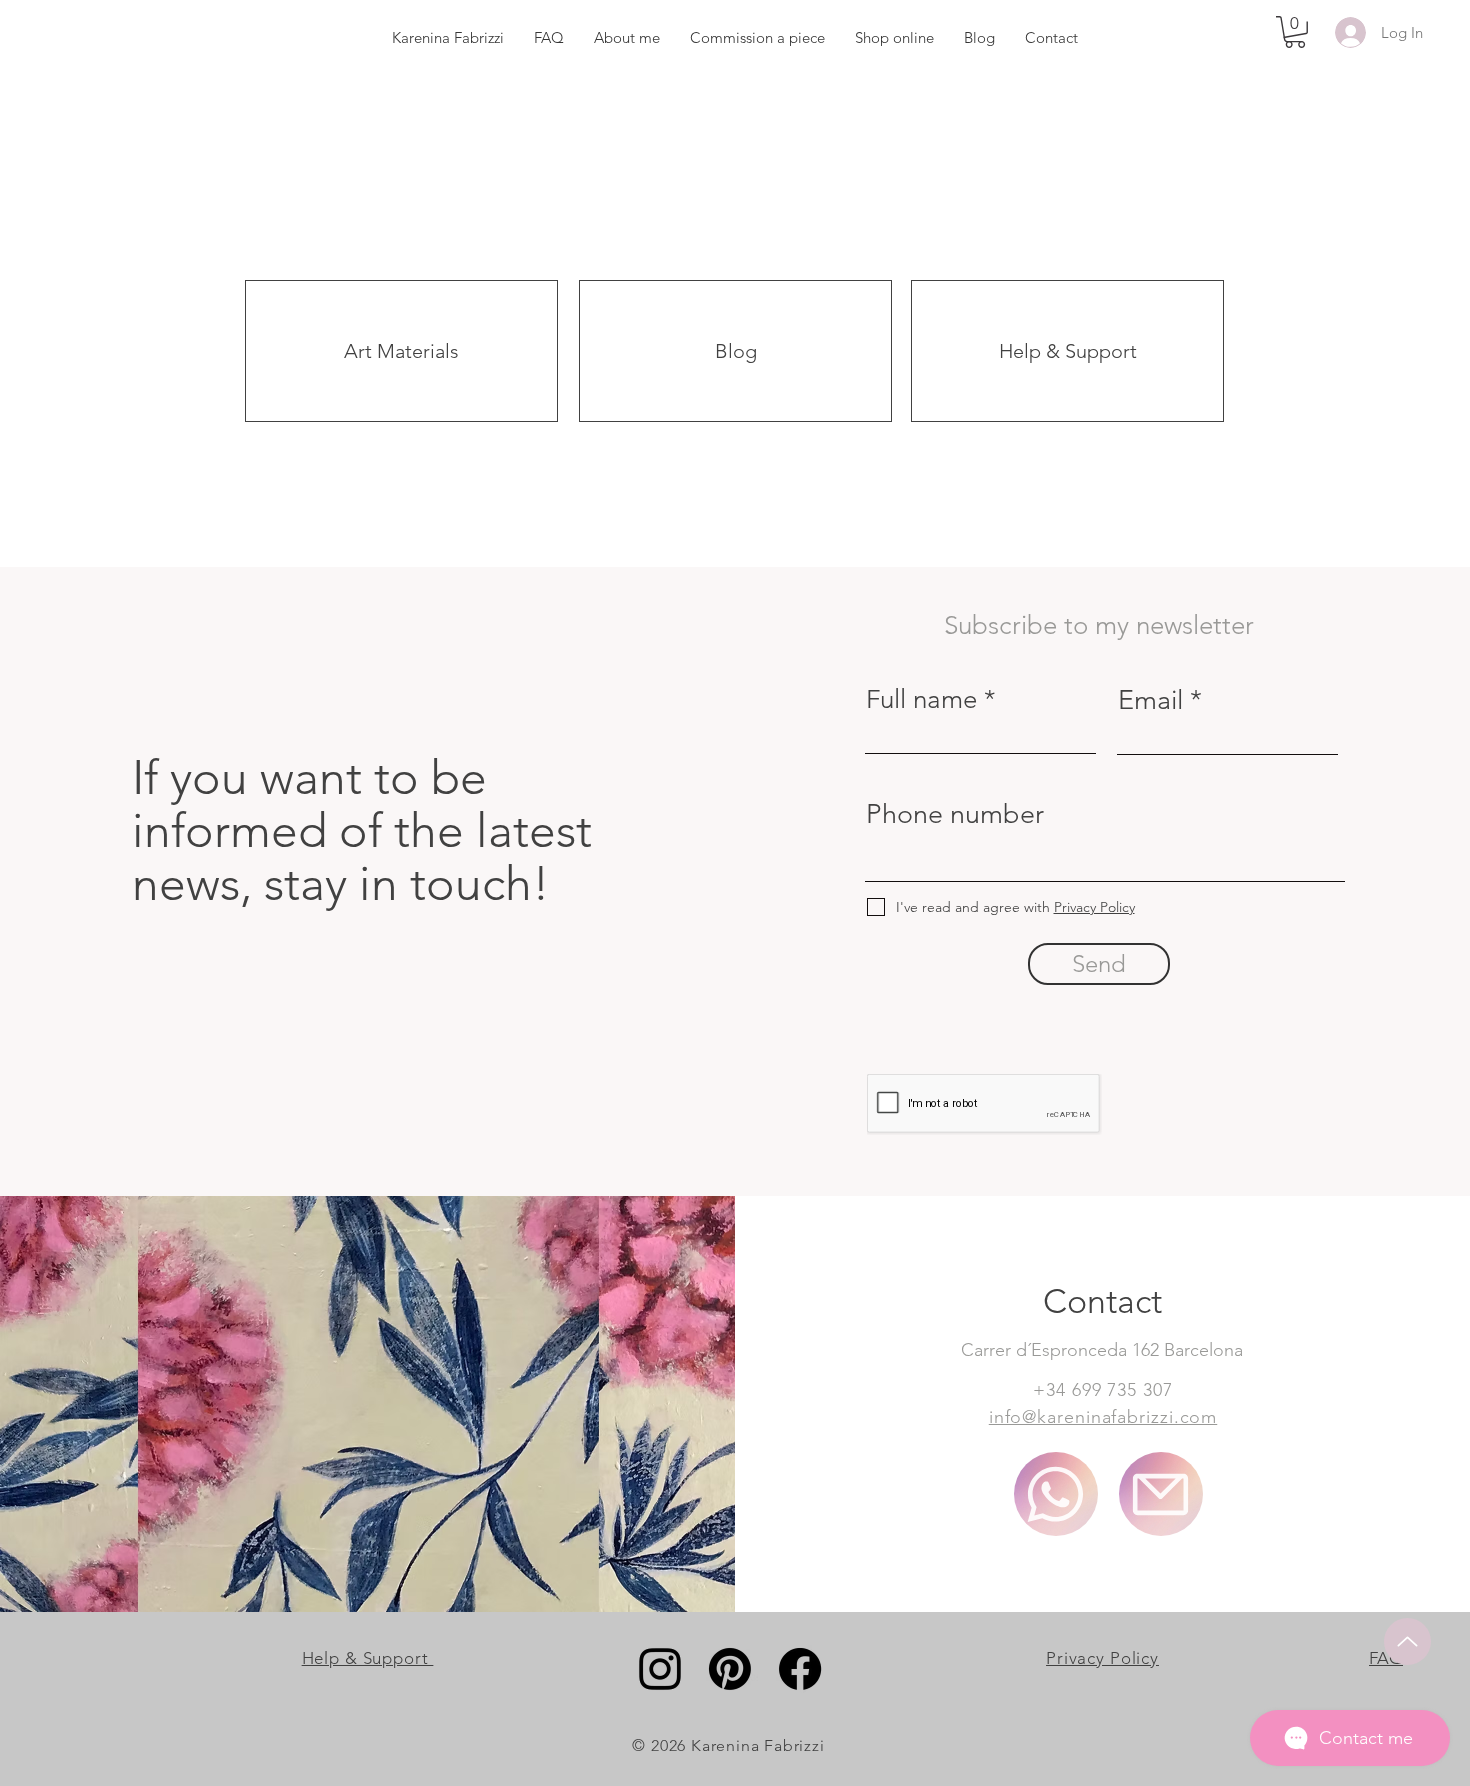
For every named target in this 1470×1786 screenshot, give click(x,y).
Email (1150, 700)
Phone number (955, 814)
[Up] (1407, 1641)
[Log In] (1347, 32)
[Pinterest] (730, 1669)
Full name (921, 700)
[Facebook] (800, 1669)
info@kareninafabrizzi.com (1103, 1417)
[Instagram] (660, 1669)
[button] (1295, 32)
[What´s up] (1056, 1494)
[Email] (1161, 1494)
